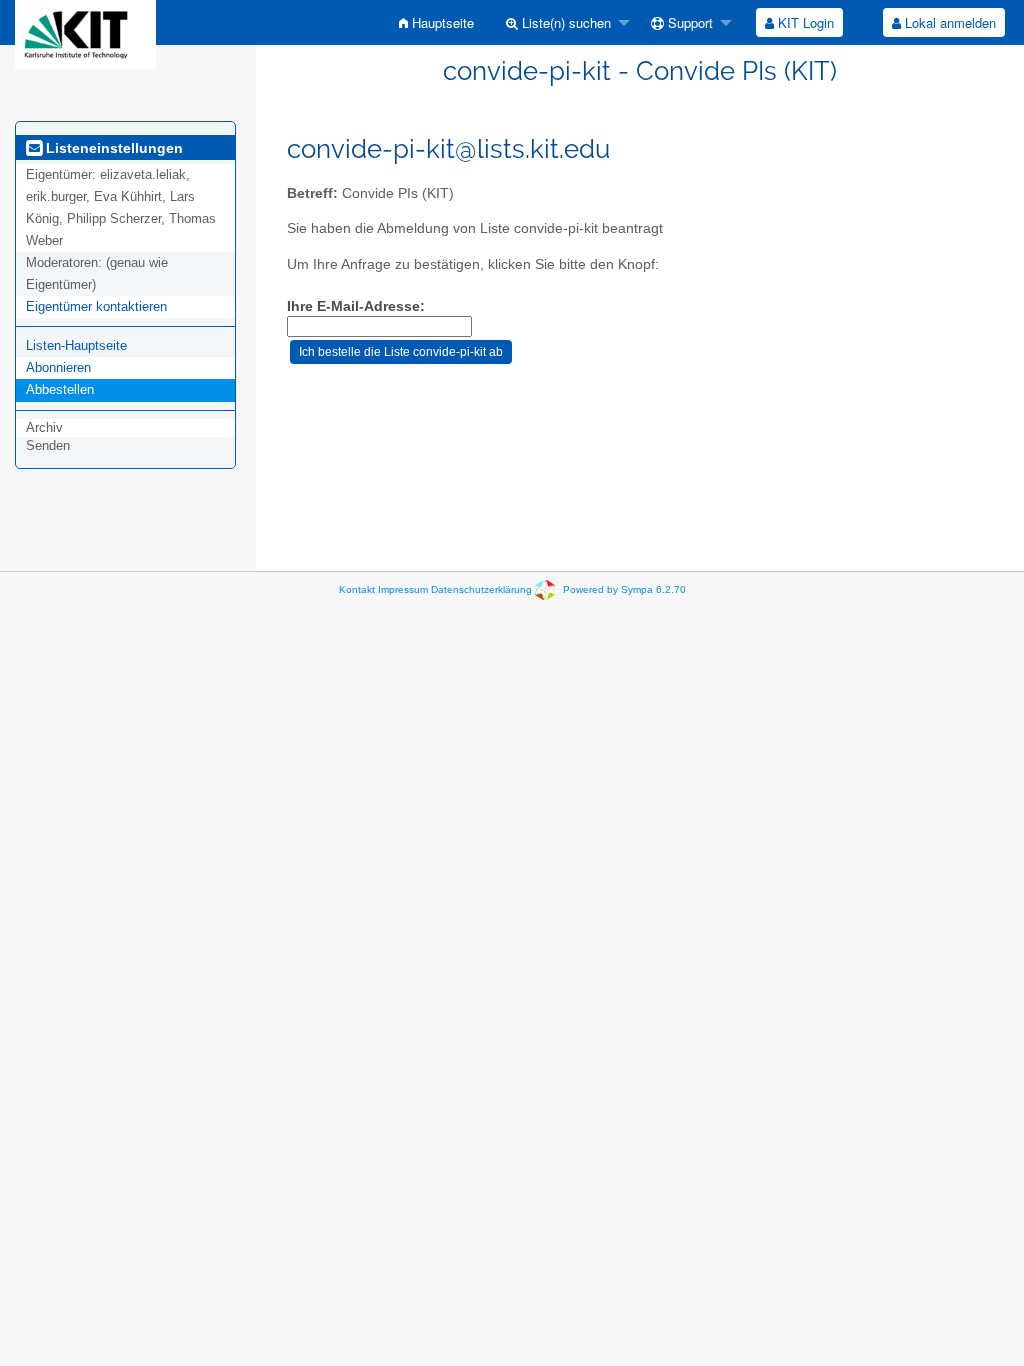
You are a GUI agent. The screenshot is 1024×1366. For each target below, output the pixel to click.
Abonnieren (58, 367)
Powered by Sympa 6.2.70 (624, 589)
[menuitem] (436, 22)
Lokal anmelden (948, 22)
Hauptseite (441, 22)
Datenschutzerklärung (481, 589)
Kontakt (357, 589)
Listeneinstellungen (112, 148)
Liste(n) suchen (564, 22)
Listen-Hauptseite (76, 345)
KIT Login (804, 22)
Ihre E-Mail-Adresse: (356, 306)
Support (688, 22)
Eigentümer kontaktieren (96, 306)
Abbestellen (60, 389)
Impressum (403, 589)
